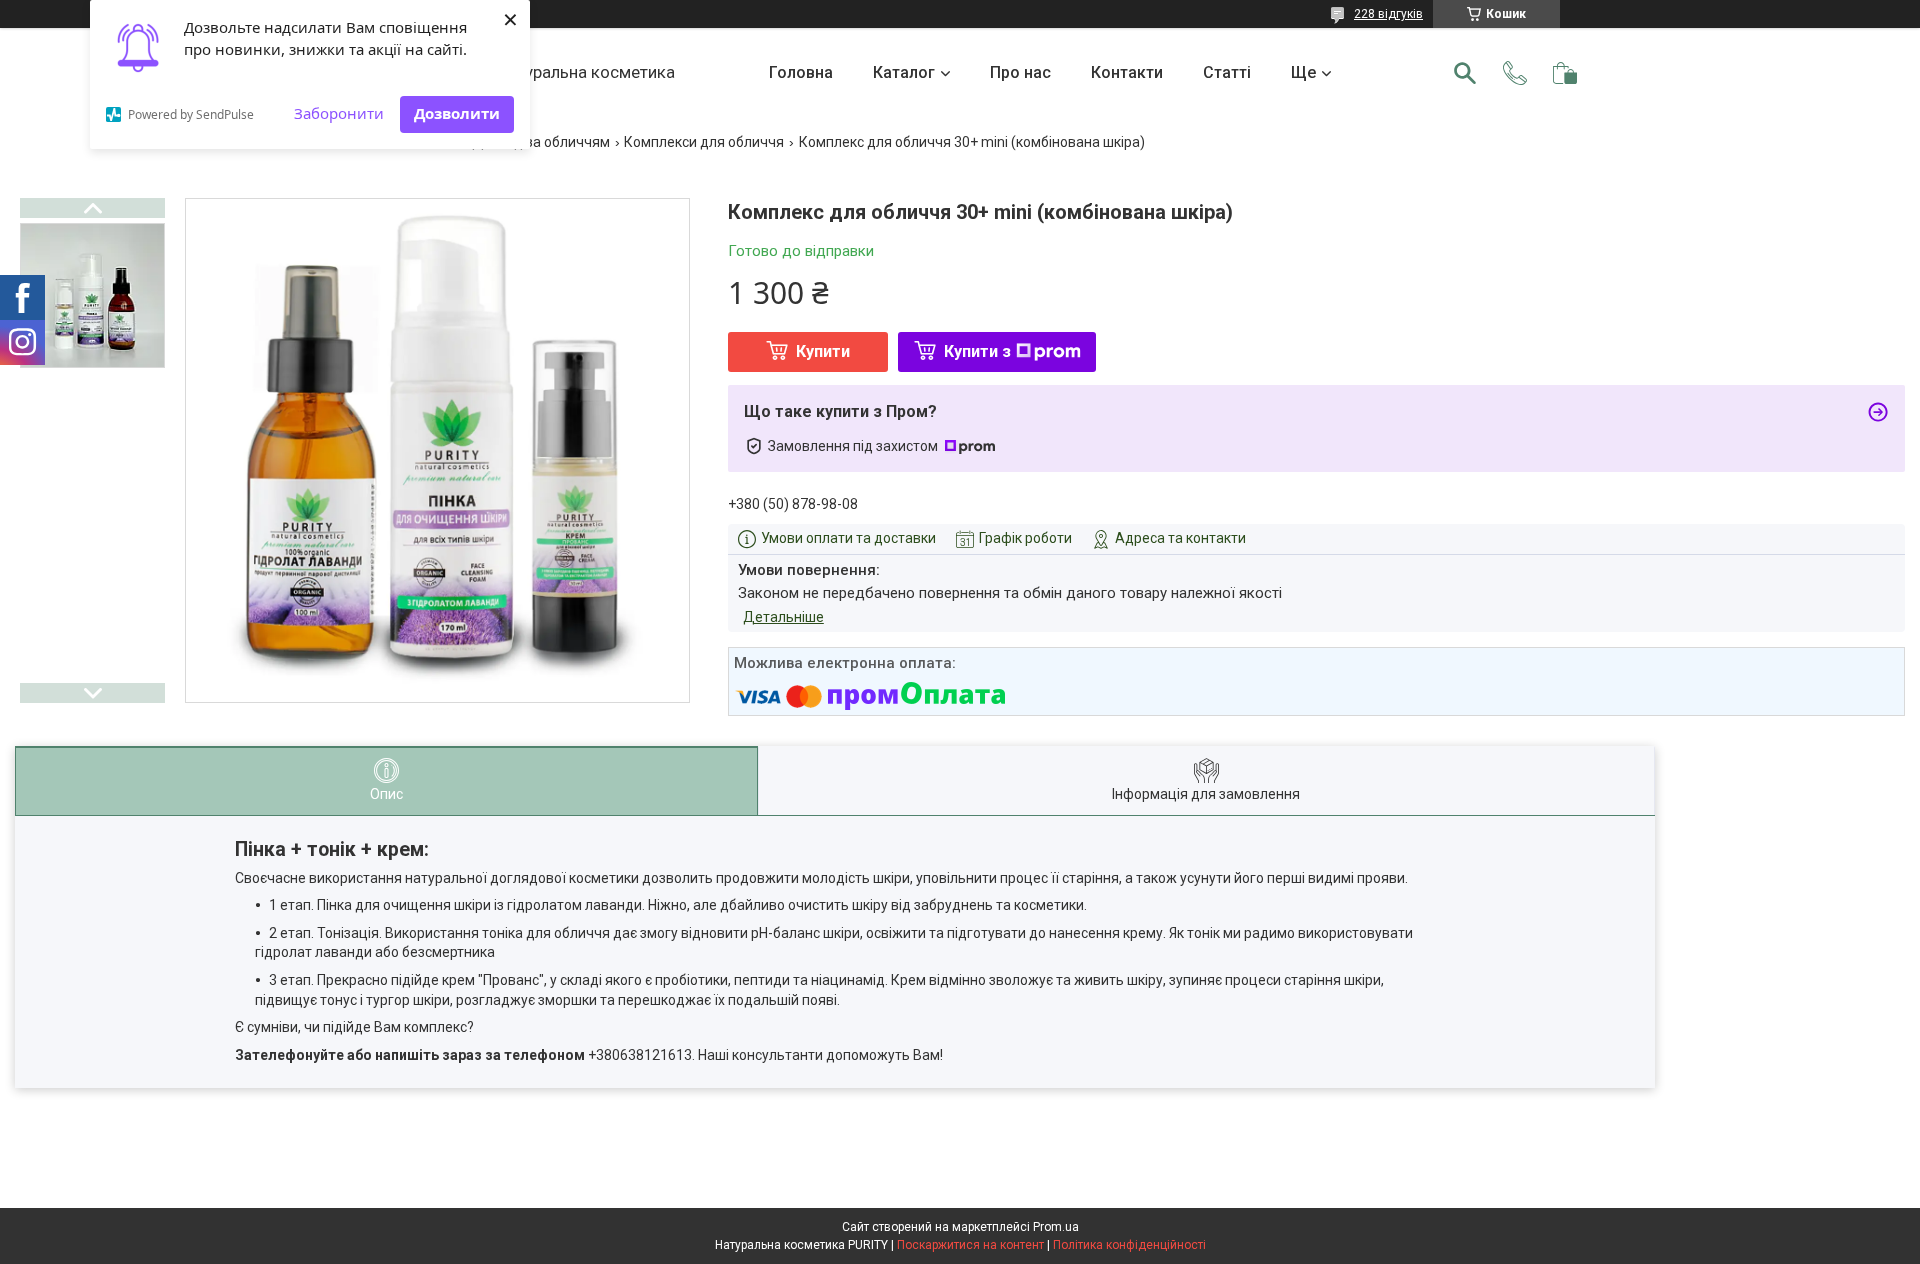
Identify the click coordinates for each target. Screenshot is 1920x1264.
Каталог (904, 72)
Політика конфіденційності (1129, 1245)
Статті (1227, 72)
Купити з (977, 351)
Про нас (1020, 72)
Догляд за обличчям (541, 142)
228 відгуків (1388, 14)
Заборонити (339, 113)
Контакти (1127, 72)
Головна (801, 72)
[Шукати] (1465, 73)
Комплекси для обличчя (704, 142)
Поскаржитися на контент (970, 1245)
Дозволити (457, 113)
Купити (823, 351)
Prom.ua (1056, 1227)
